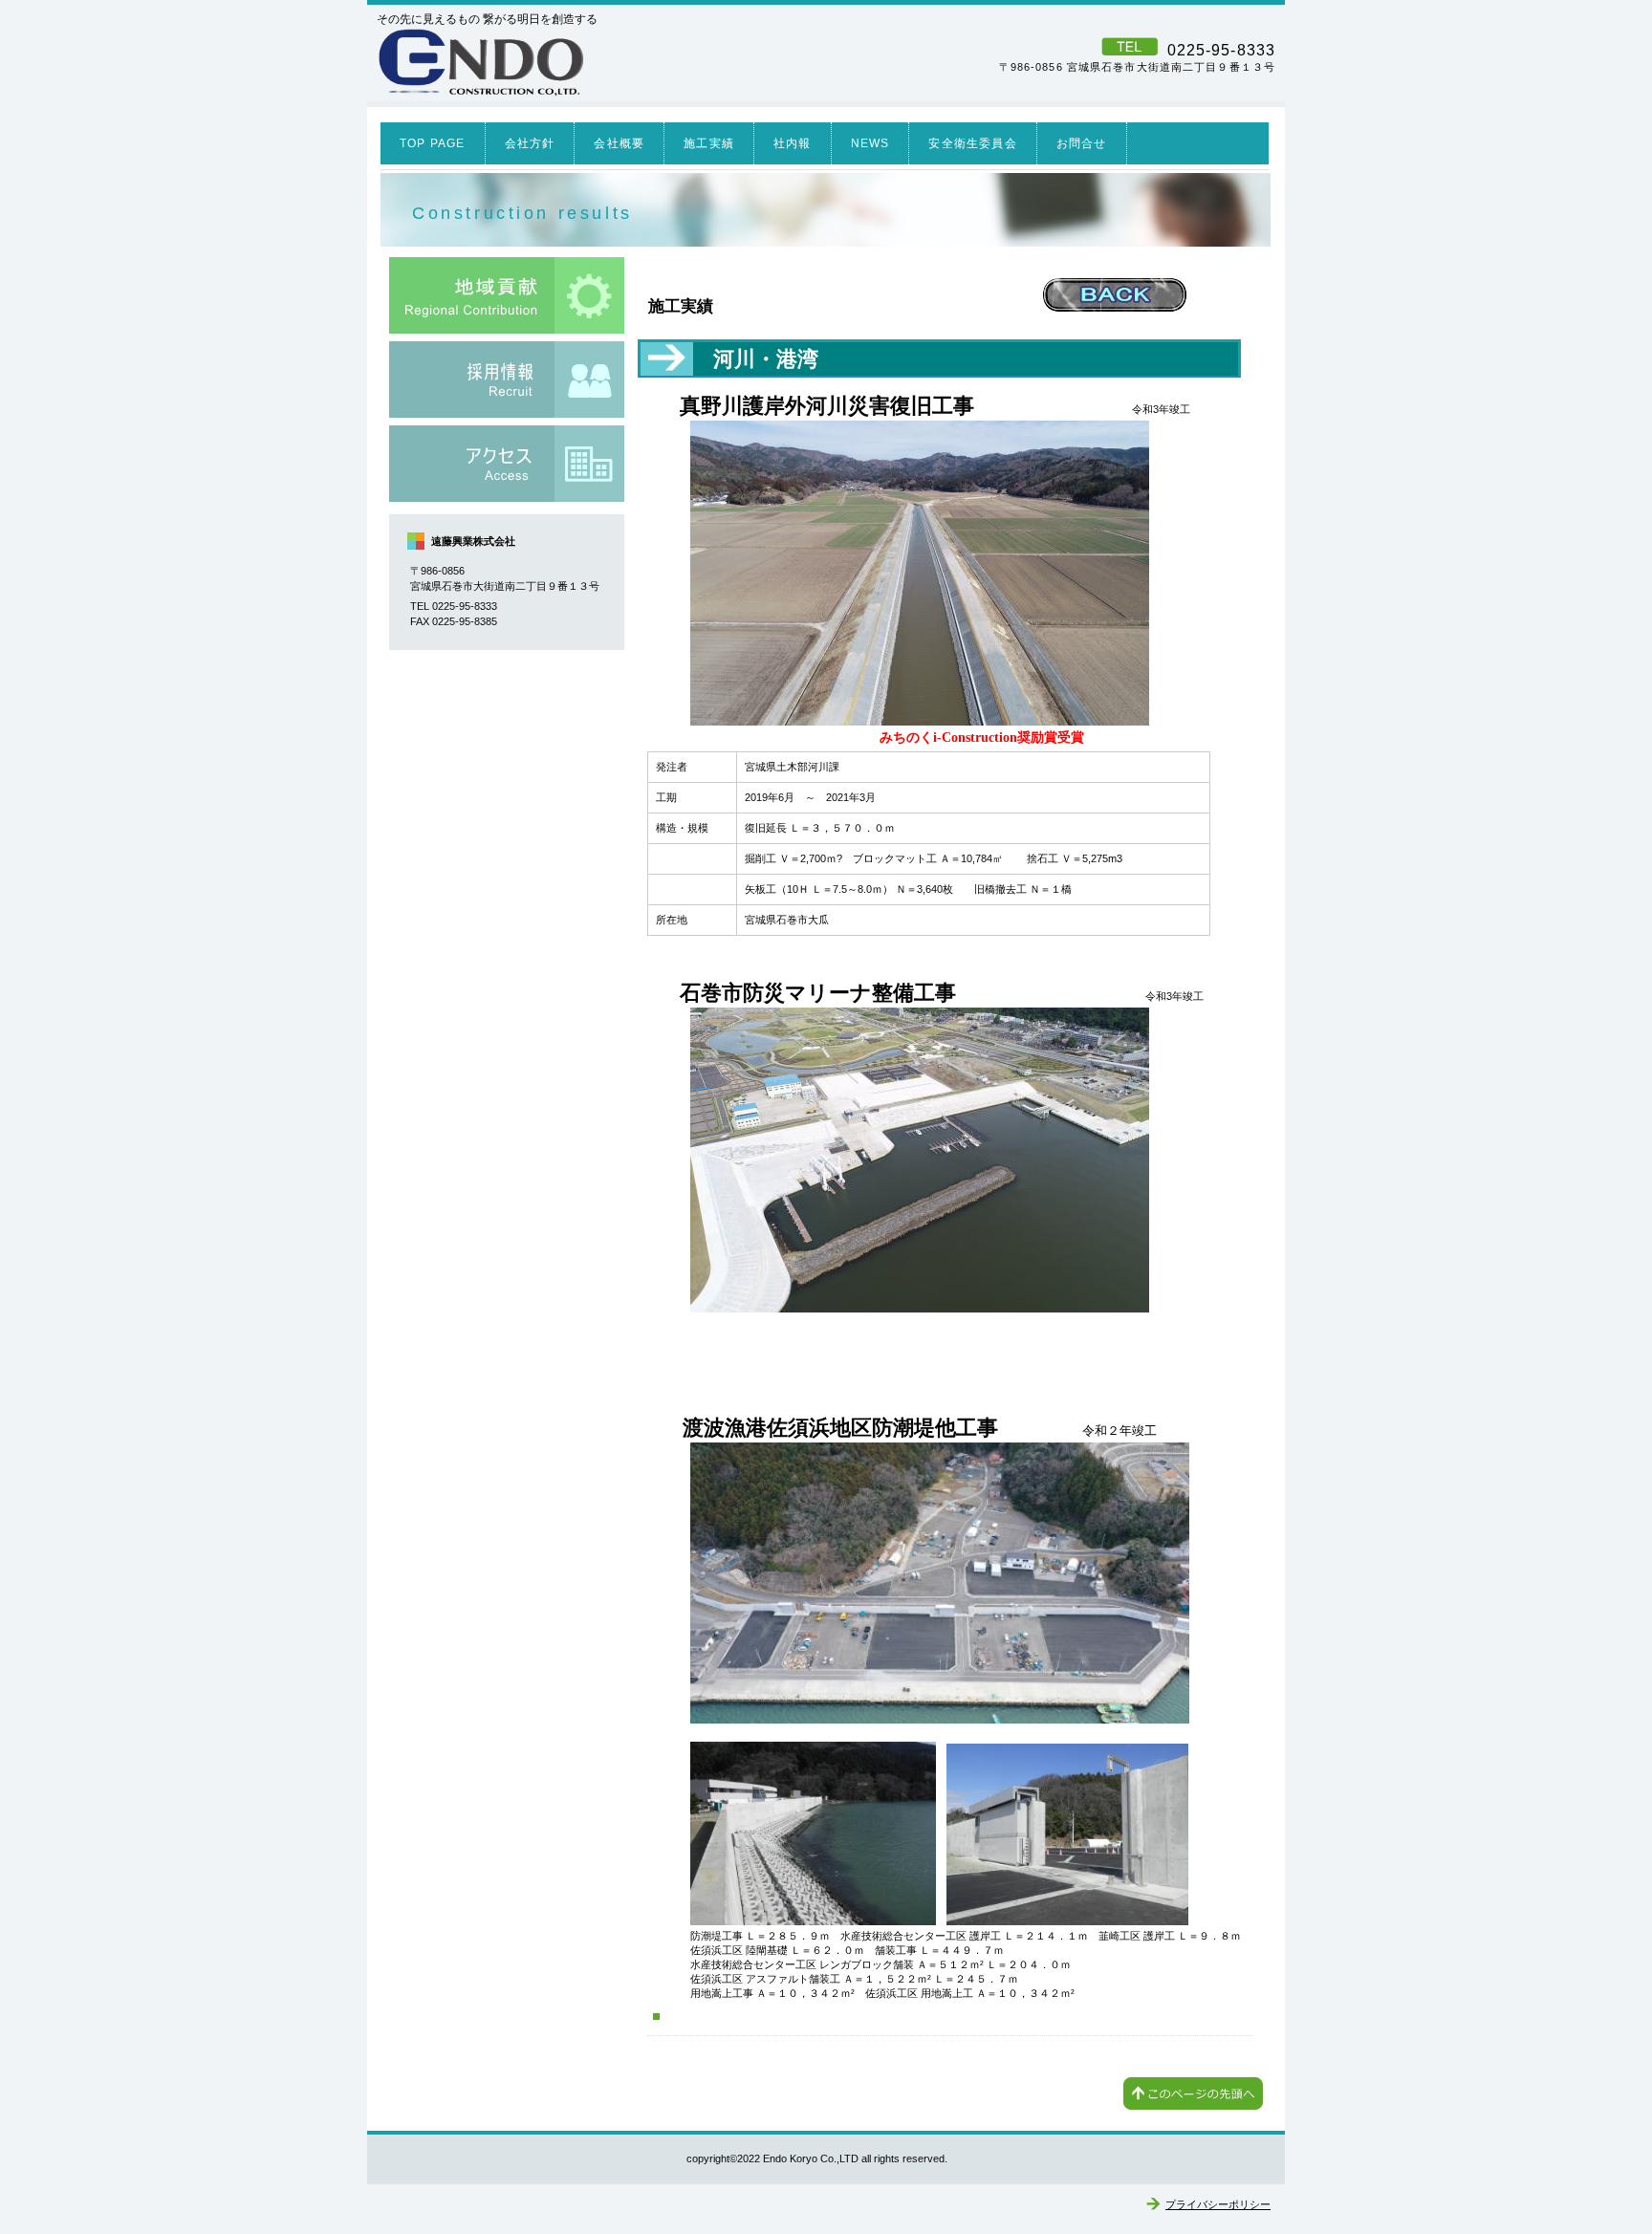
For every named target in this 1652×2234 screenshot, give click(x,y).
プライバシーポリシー (1218, 2204)
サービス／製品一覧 (507, 295)
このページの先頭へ (1193, 2093)
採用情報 (507, 380)
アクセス (507, 464)
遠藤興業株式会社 (640, 62)
